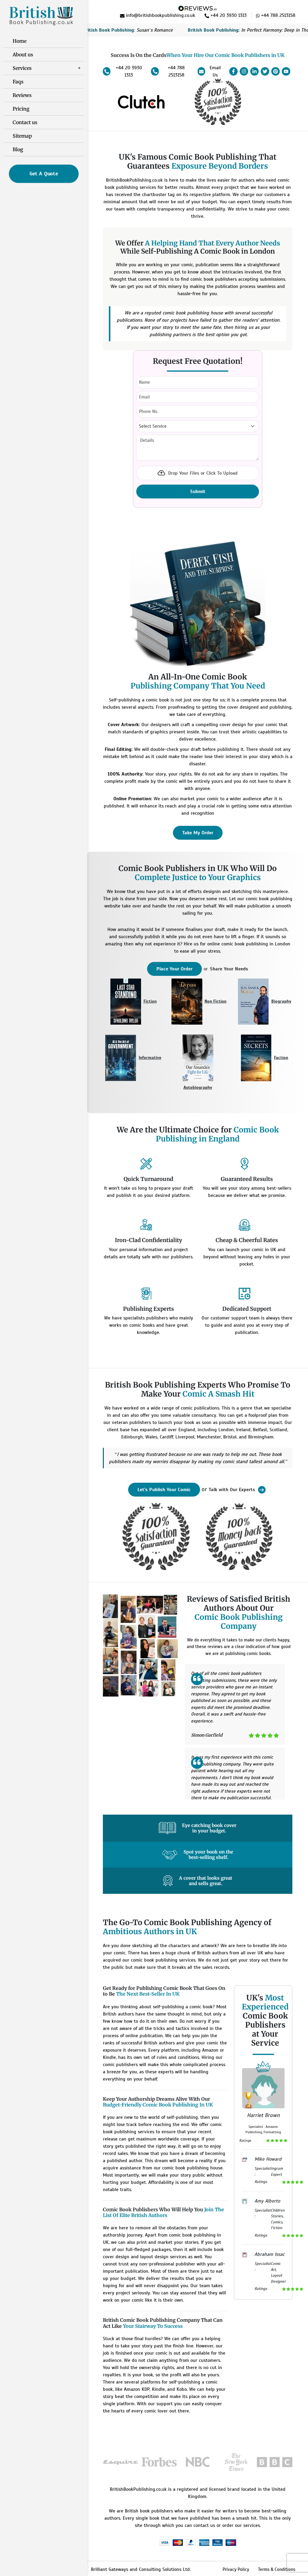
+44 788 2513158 (176, 71)
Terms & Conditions (277, 2569)
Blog (18, 149)
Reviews (22, 95)
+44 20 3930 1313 (129, 71)
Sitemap (22, 136)
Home (20, 41)
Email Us (215, 71)
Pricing (21, 109)
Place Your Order (174, 969)
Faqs (18, 82)
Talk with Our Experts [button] (233, 1490)
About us (23, 55)
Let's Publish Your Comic (164, 1490)
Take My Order (198, 833)
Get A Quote (44, 174)
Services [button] (22, 68)
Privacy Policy (236, 2569)
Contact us (25, 122)
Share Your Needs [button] (229, 969)
